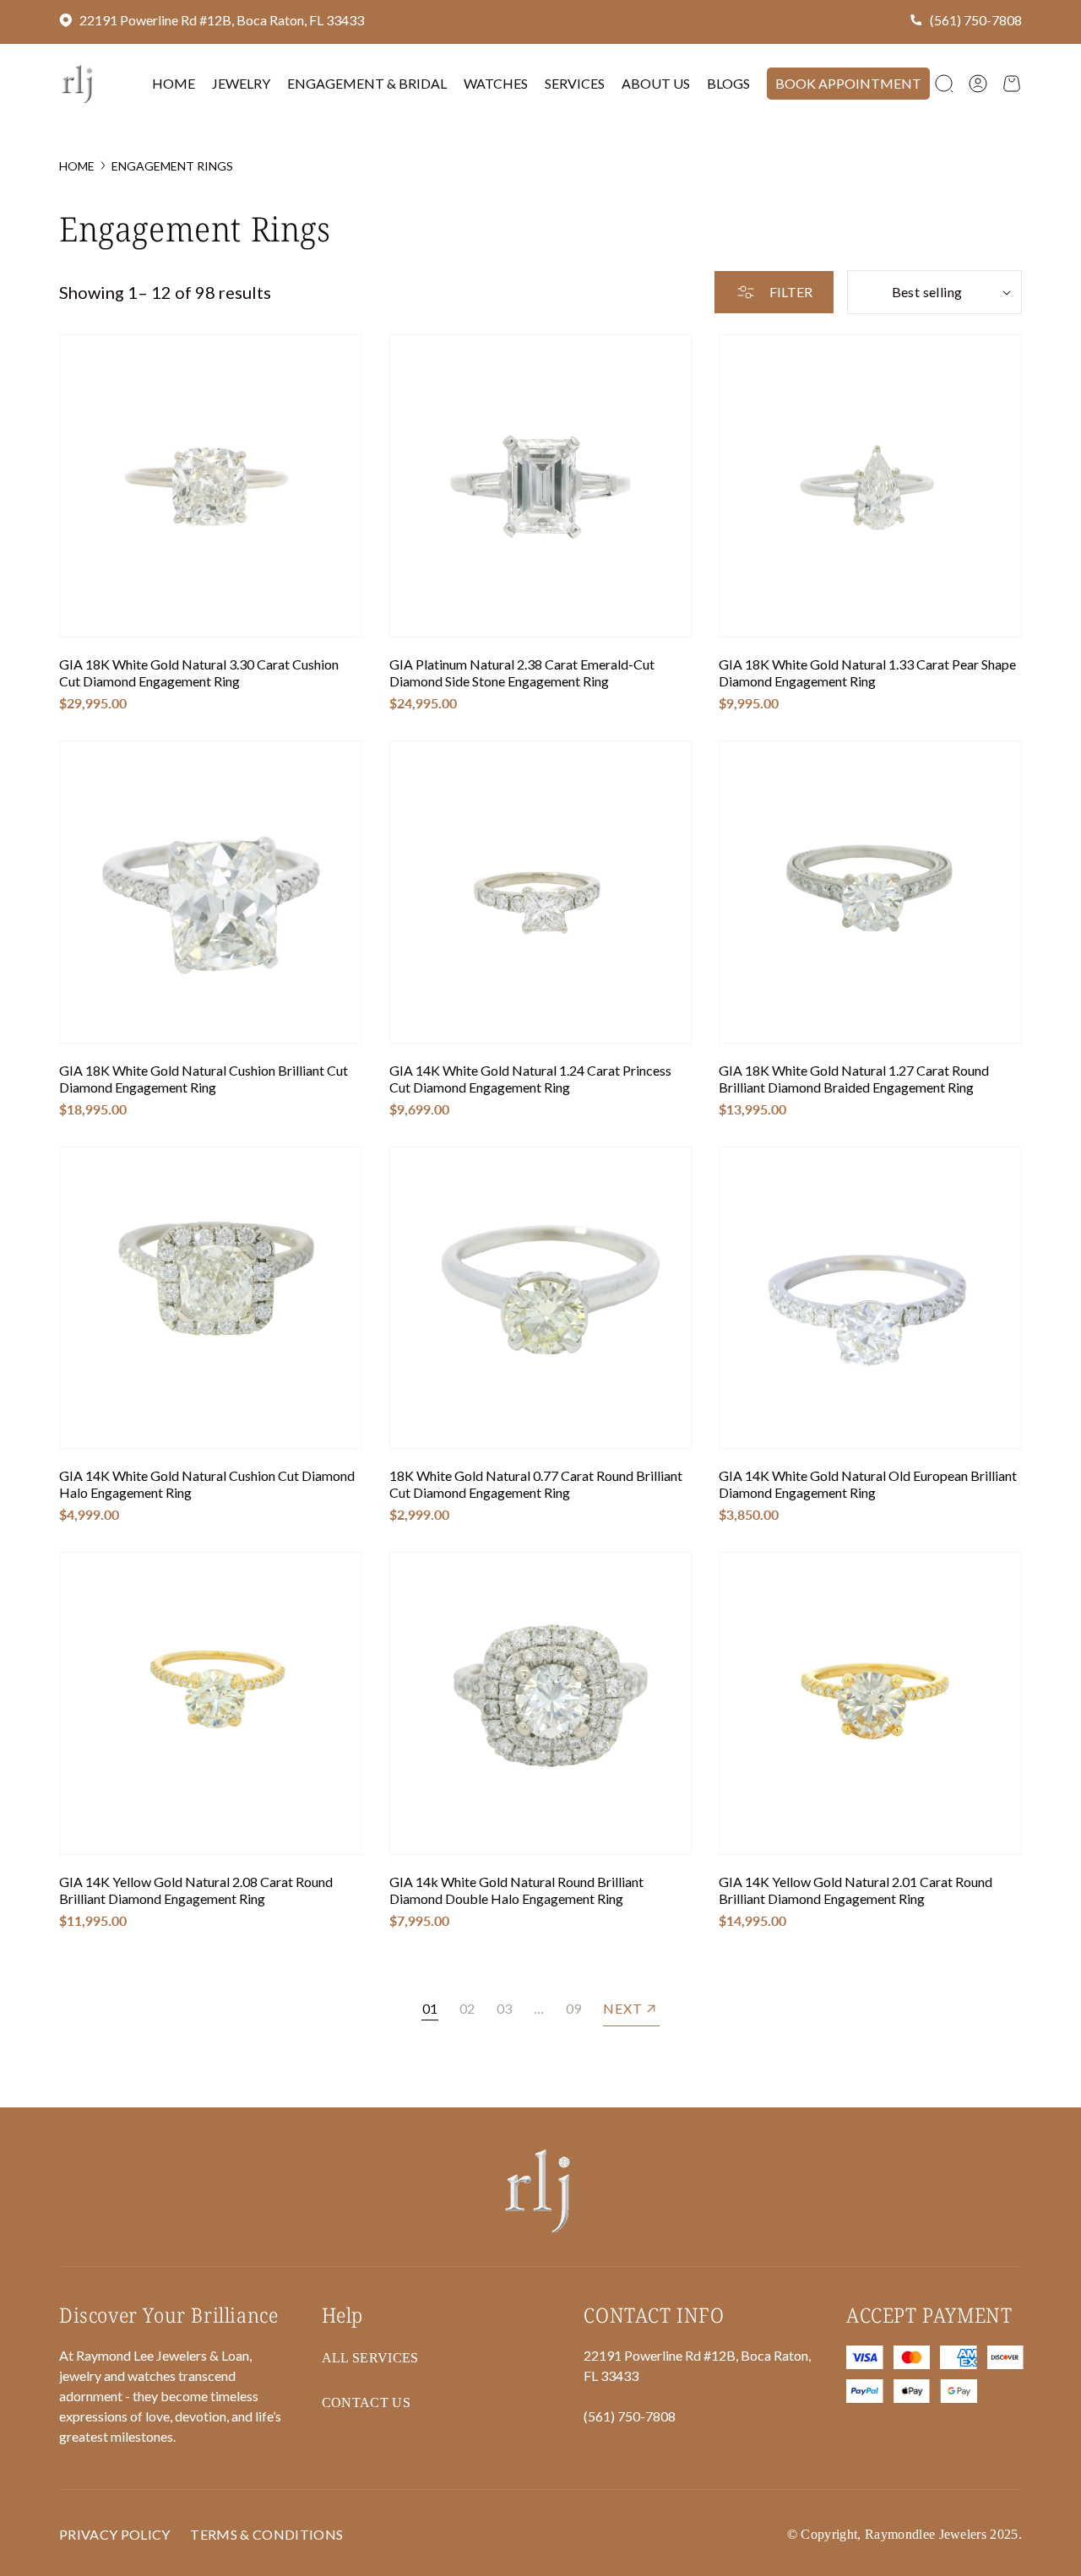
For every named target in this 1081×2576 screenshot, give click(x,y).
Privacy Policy (114, 2534)
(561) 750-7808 (976, 20)
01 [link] (430, 2008)
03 (504, 2008)
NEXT (623, 2008)
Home (77, 166)
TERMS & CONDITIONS (266, 2534)
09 (573, 2008)
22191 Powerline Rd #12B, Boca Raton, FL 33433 (222, 20)
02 (467, 2008)
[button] (944, 84)
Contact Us (366, 2402)
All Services (370, 2358)
